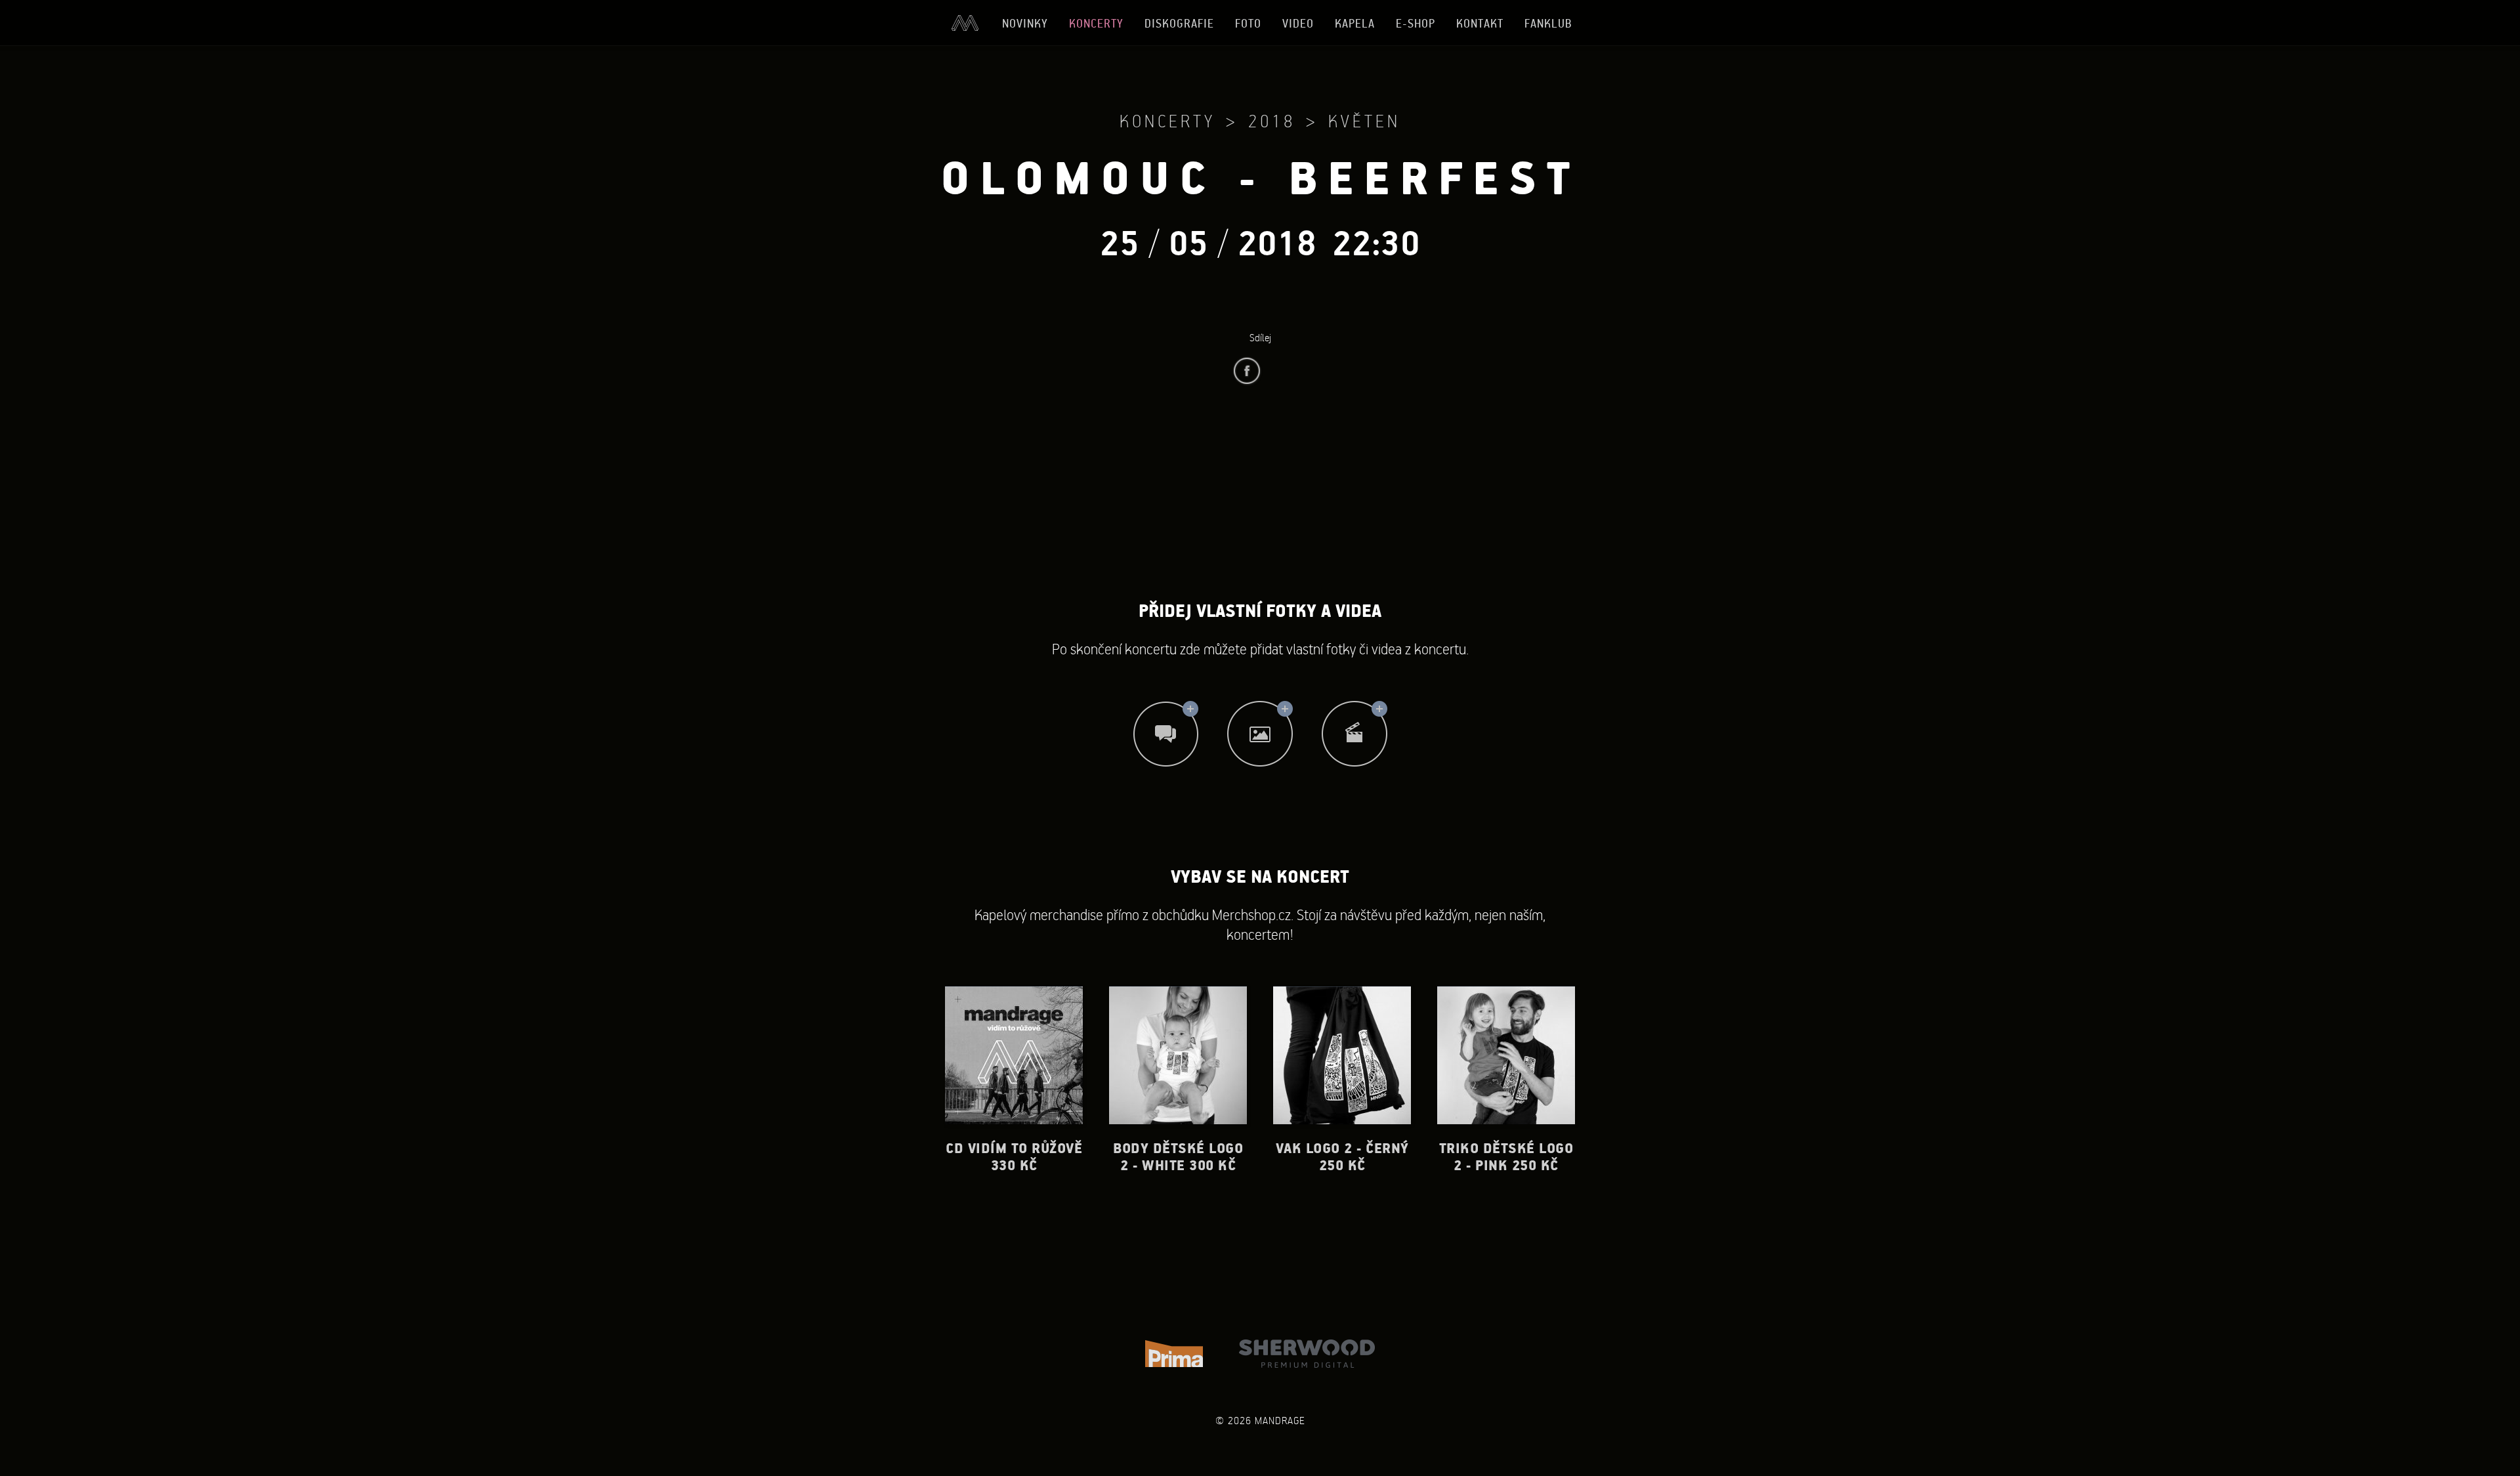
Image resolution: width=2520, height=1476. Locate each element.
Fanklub (1548, 23)
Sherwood (1307, 1354)
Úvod (965, 23)
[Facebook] (1247, 371)
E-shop (1416, 23)
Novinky (1025, 23)
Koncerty (1096, 23)
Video (1298, 23)
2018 (1272, 121)
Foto (1248, 23)
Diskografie (1179, 23)
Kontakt (1480, 23)
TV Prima (1174, 1354)
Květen (1364, 121)
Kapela (1355, 23)
